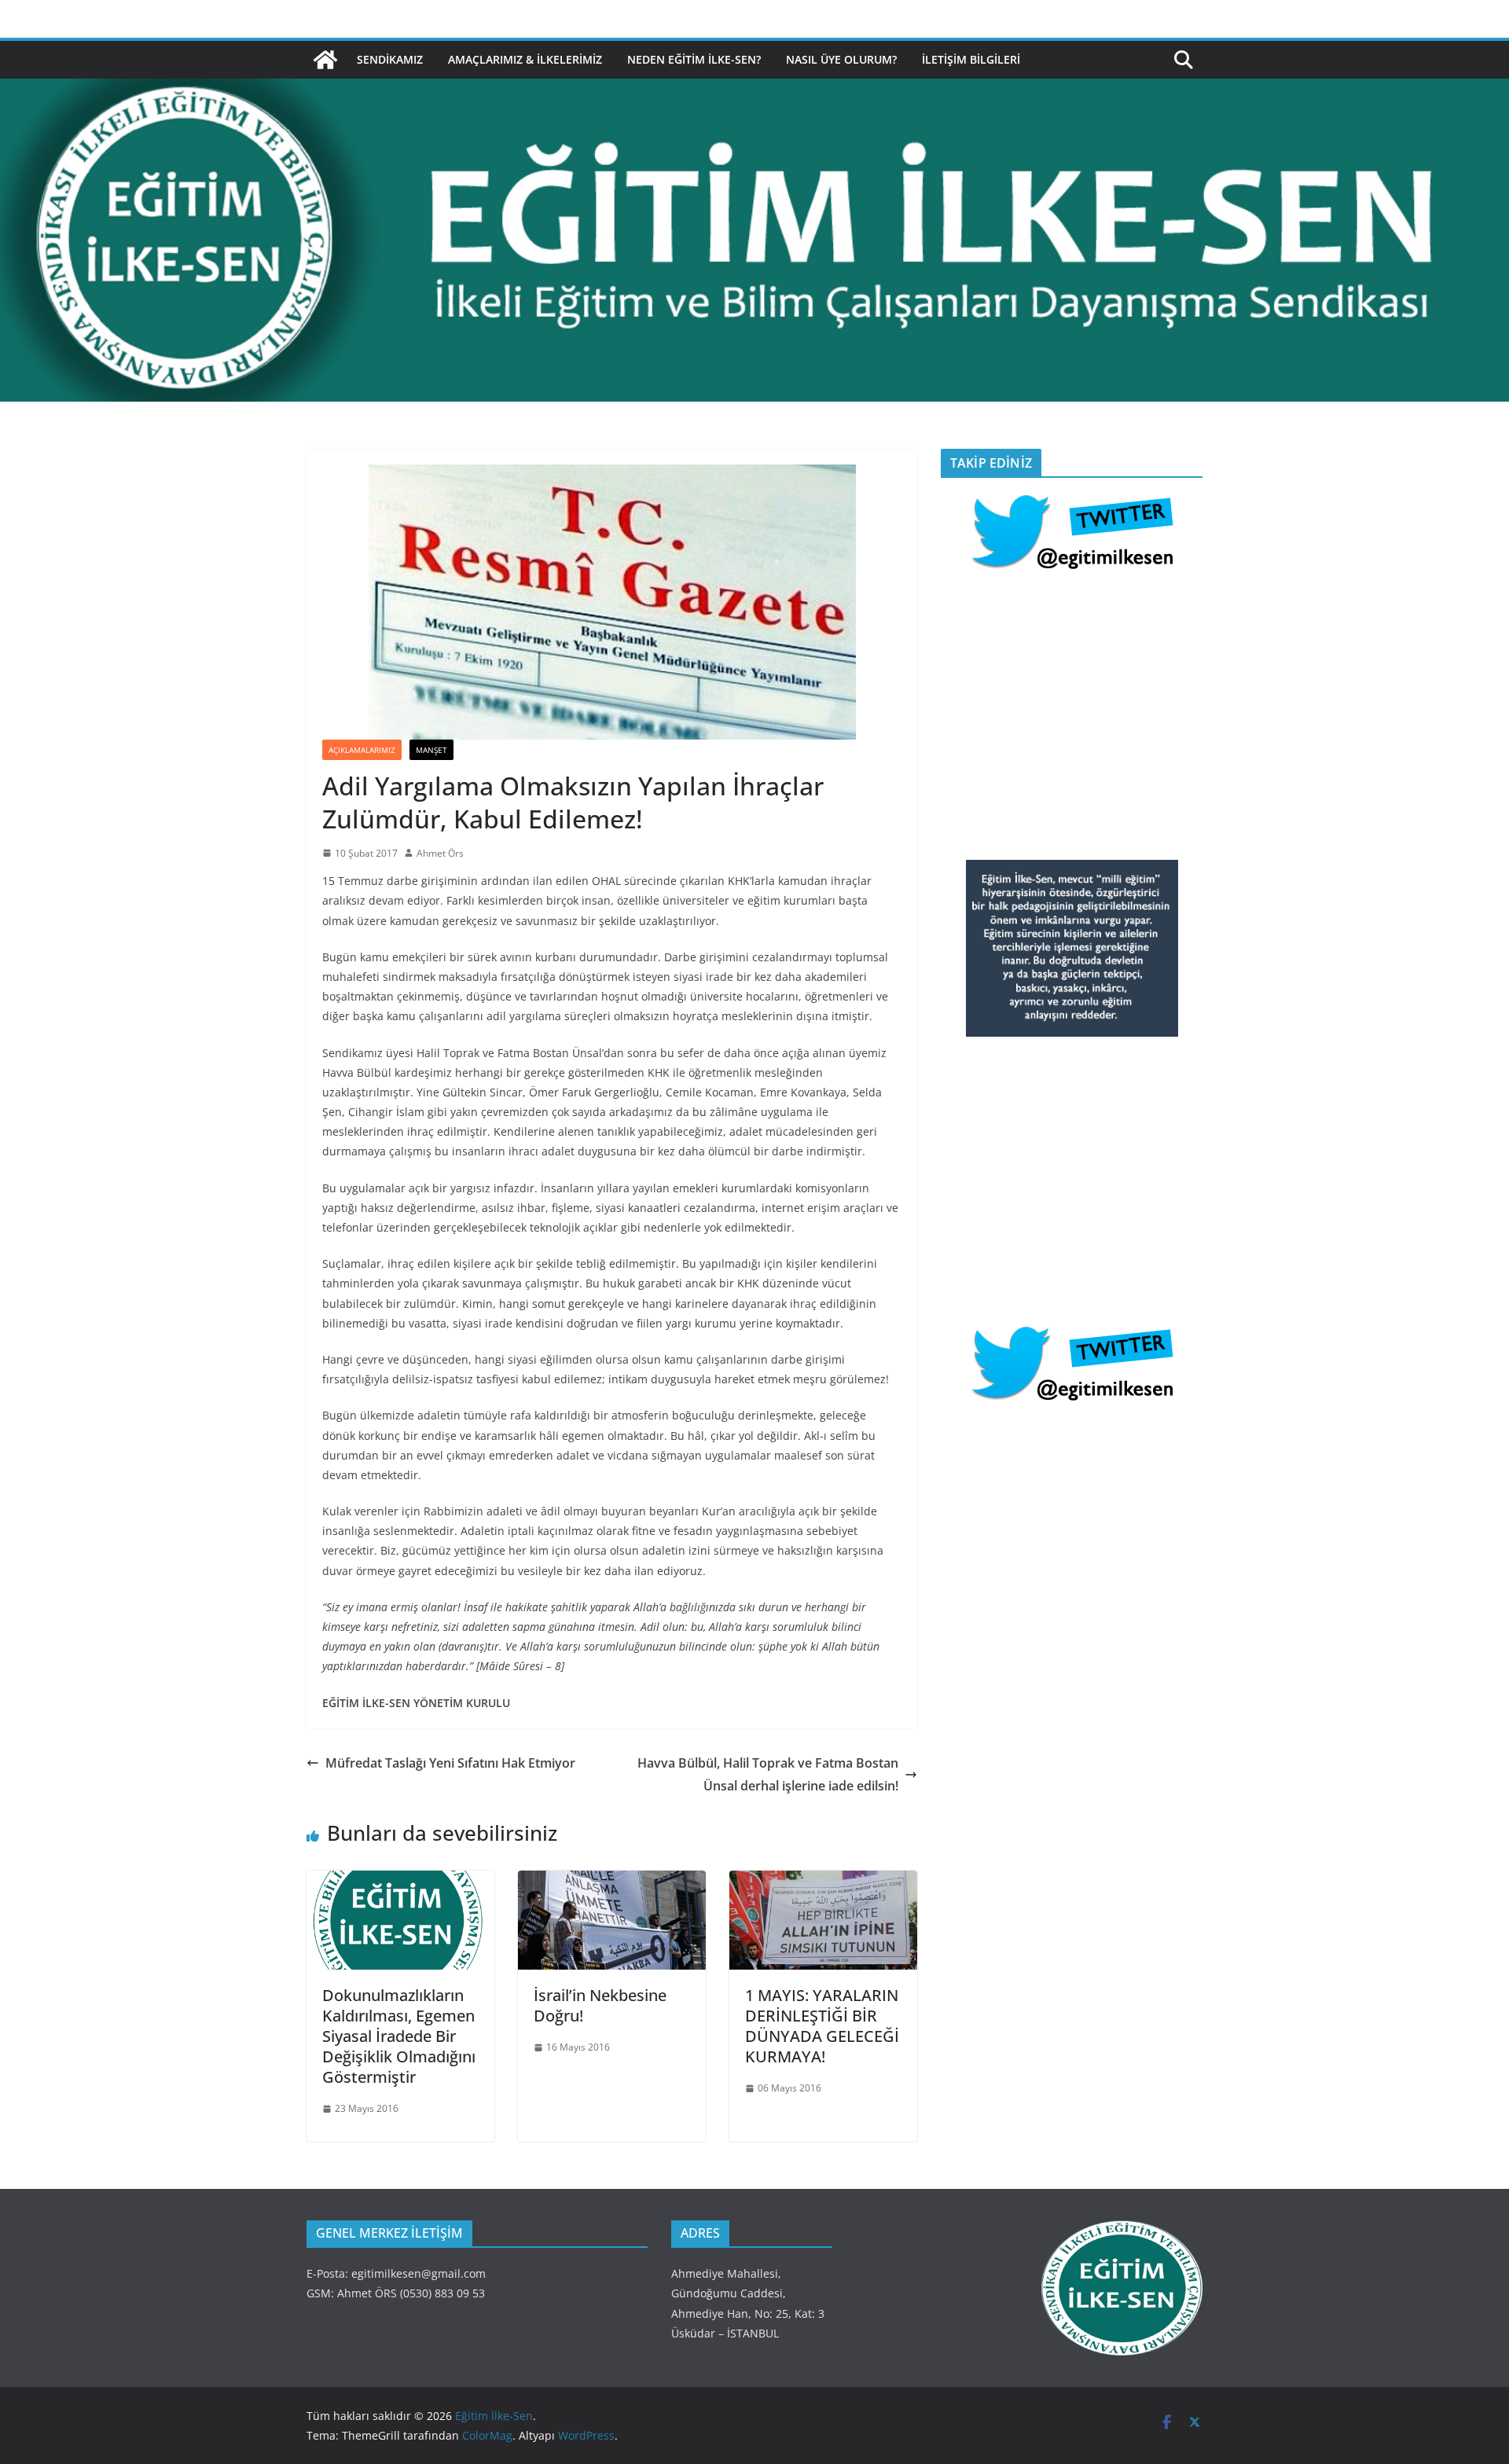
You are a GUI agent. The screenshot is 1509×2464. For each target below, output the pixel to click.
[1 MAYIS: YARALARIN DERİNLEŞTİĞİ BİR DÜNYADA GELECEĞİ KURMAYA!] (823, 1882)
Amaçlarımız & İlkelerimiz (525, 59)
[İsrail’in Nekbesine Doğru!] (612, 1882)
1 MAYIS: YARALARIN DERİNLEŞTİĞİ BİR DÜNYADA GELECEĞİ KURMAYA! (822, 2026)
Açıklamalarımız (362, 750)
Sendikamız (390, 59)
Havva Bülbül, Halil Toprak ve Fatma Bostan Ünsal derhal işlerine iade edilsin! (768, 1774)
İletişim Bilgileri (971, 59)
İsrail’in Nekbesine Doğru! (600, 2005)
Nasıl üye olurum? (841, 59)
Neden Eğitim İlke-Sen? (694, 59)
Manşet (431, 750)
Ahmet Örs (440, 853)
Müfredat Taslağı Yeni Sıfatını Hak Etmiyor (450, 1763)
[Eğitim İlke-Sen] (325, 60)
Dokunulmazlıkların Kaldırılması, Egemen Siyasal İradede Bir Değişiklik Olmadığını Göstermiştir (399, 2036)
